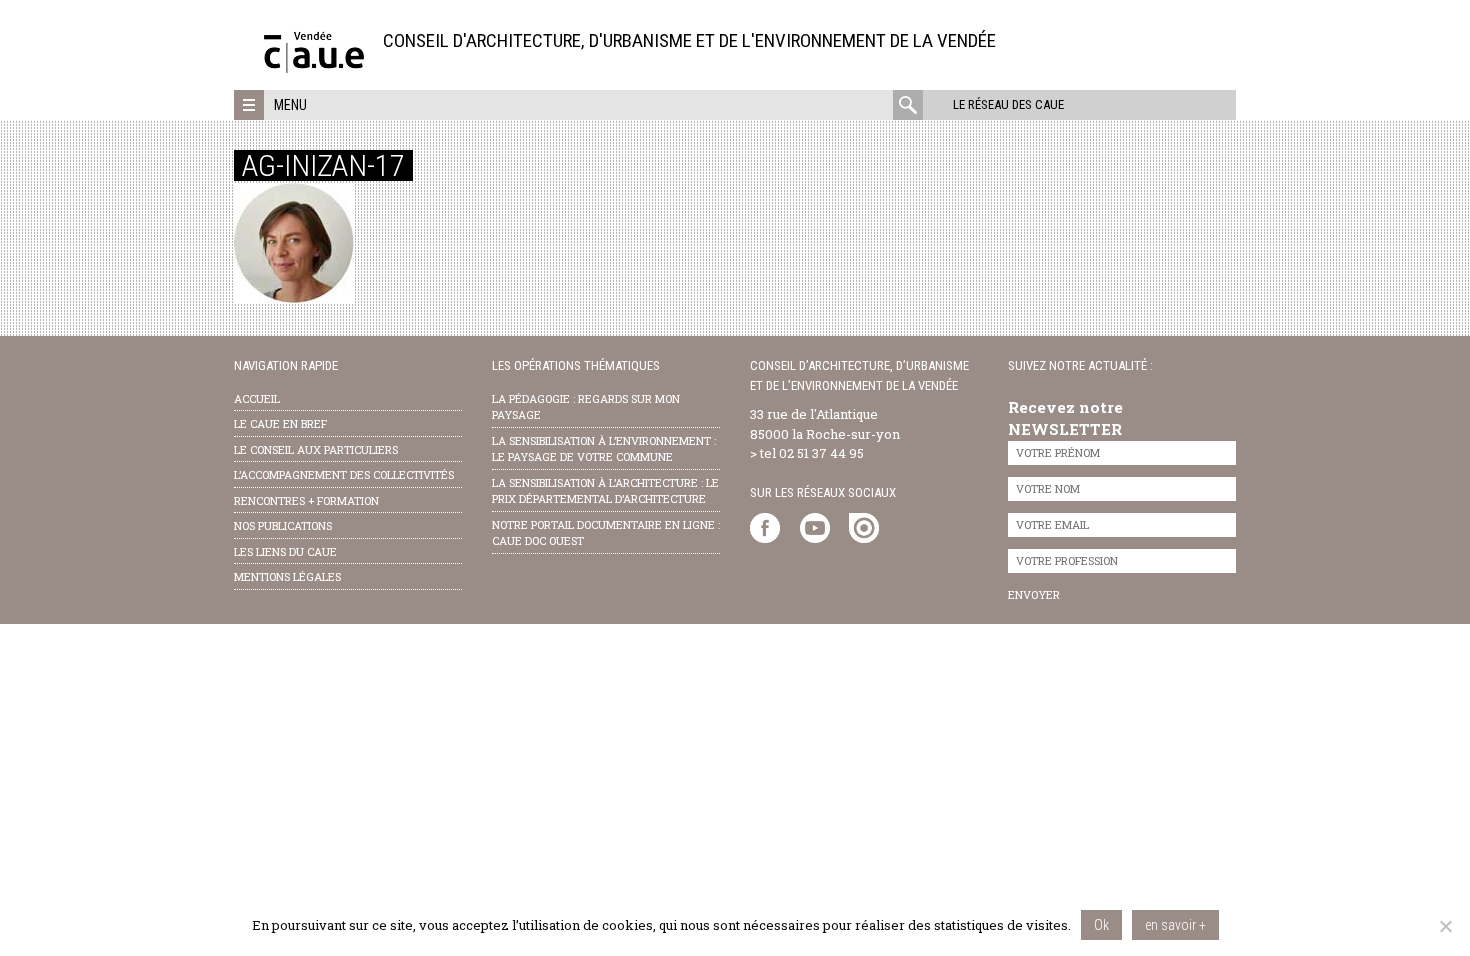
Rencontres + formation (306, 500)
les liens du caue (285, 551)
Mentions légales (287, 576)
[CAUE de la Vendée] (314, 67)
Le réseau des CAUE (1008, 104)
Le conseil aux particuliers (316, 449)
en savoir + (1175, 925)
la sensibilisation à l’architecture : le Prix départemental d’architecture (605, 491)
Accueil (257, 398)
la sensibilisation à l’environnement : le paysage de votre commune (604, 449)
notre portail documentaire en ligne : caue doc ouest (606, 533)
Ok (1101, 925)
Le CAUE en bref (280, 423)
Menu (290, 105)
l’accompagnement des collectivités (344, 474)
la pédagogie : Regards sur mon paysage (586, 407)
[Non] (1445, 926)
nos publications (283, 525)
